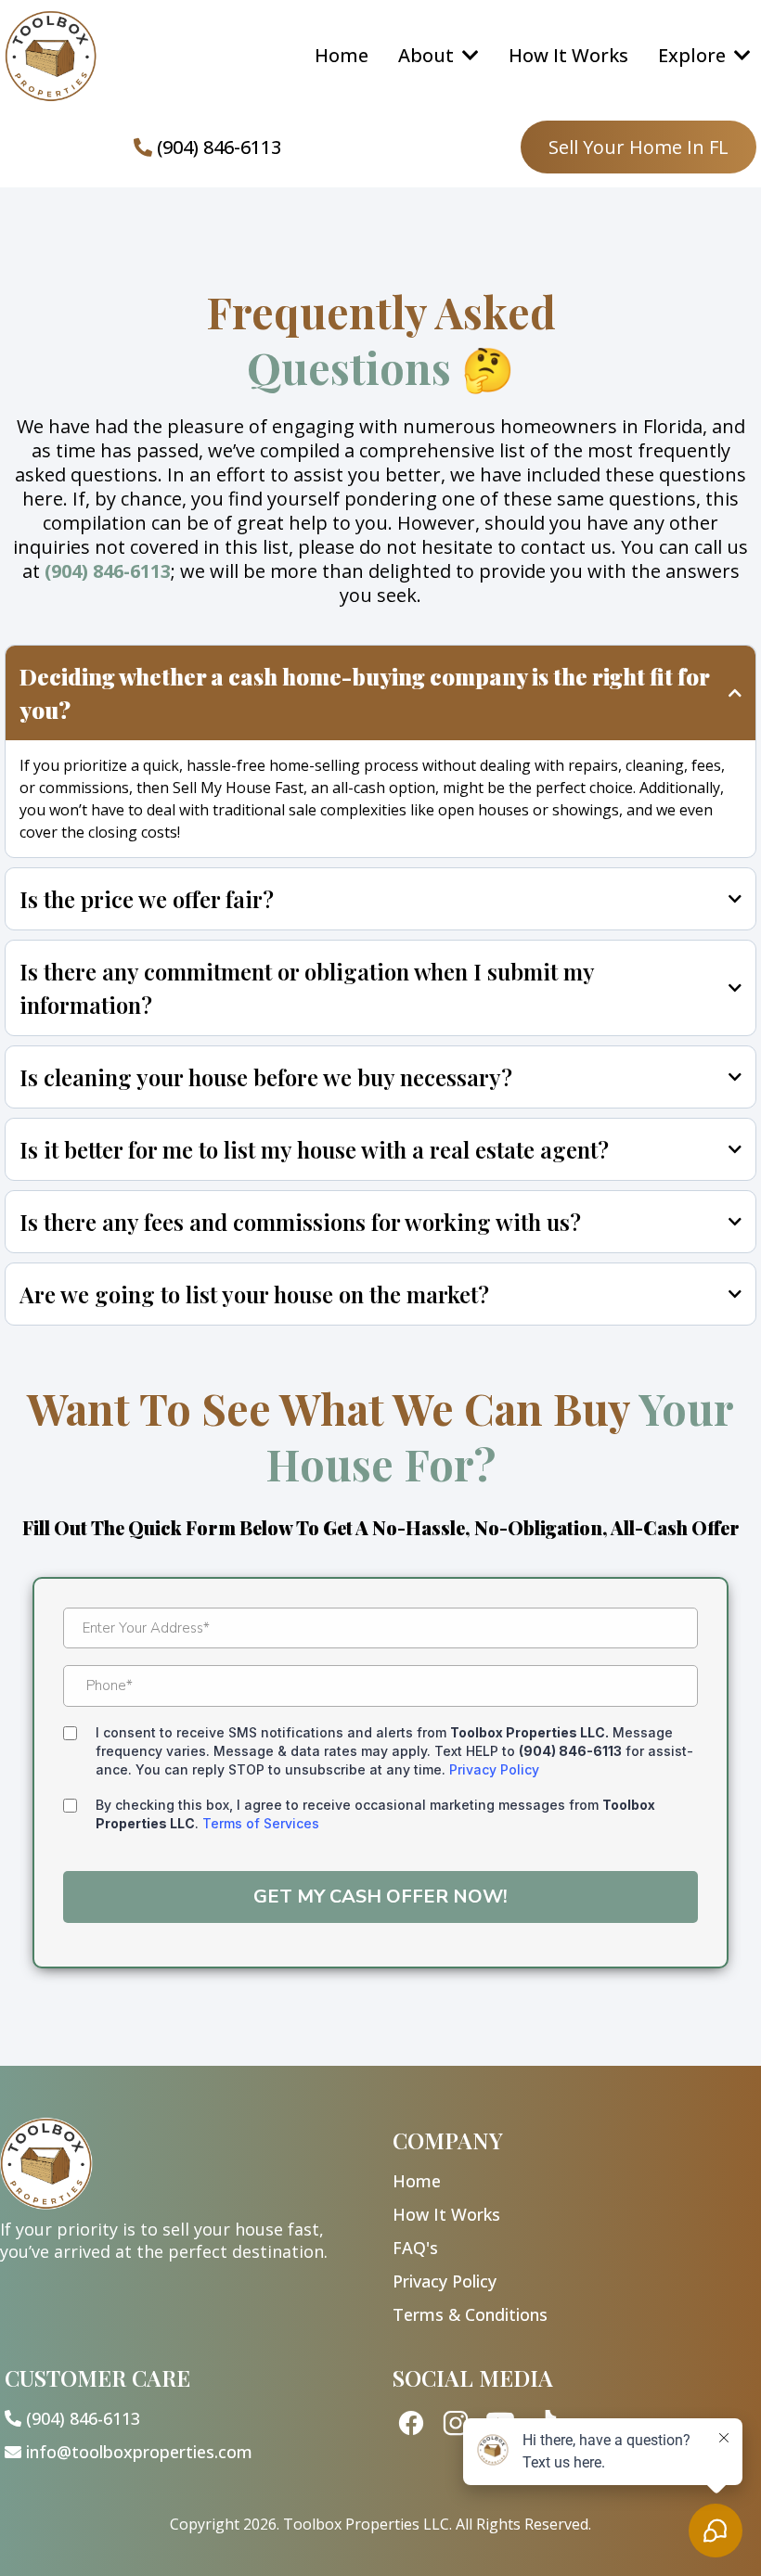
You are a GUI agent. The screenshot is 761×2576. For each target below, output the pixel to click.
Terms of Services (261, 1823)
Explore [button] (694, 55)
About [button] (428, 55)
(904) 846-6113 (219, 147)
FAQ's (415, 2248)
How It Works (446, 2214)
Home (417, 2181)
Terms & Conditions (470, 2314)
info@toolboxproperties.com (139, 2452)
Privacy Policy (494, 1769)
